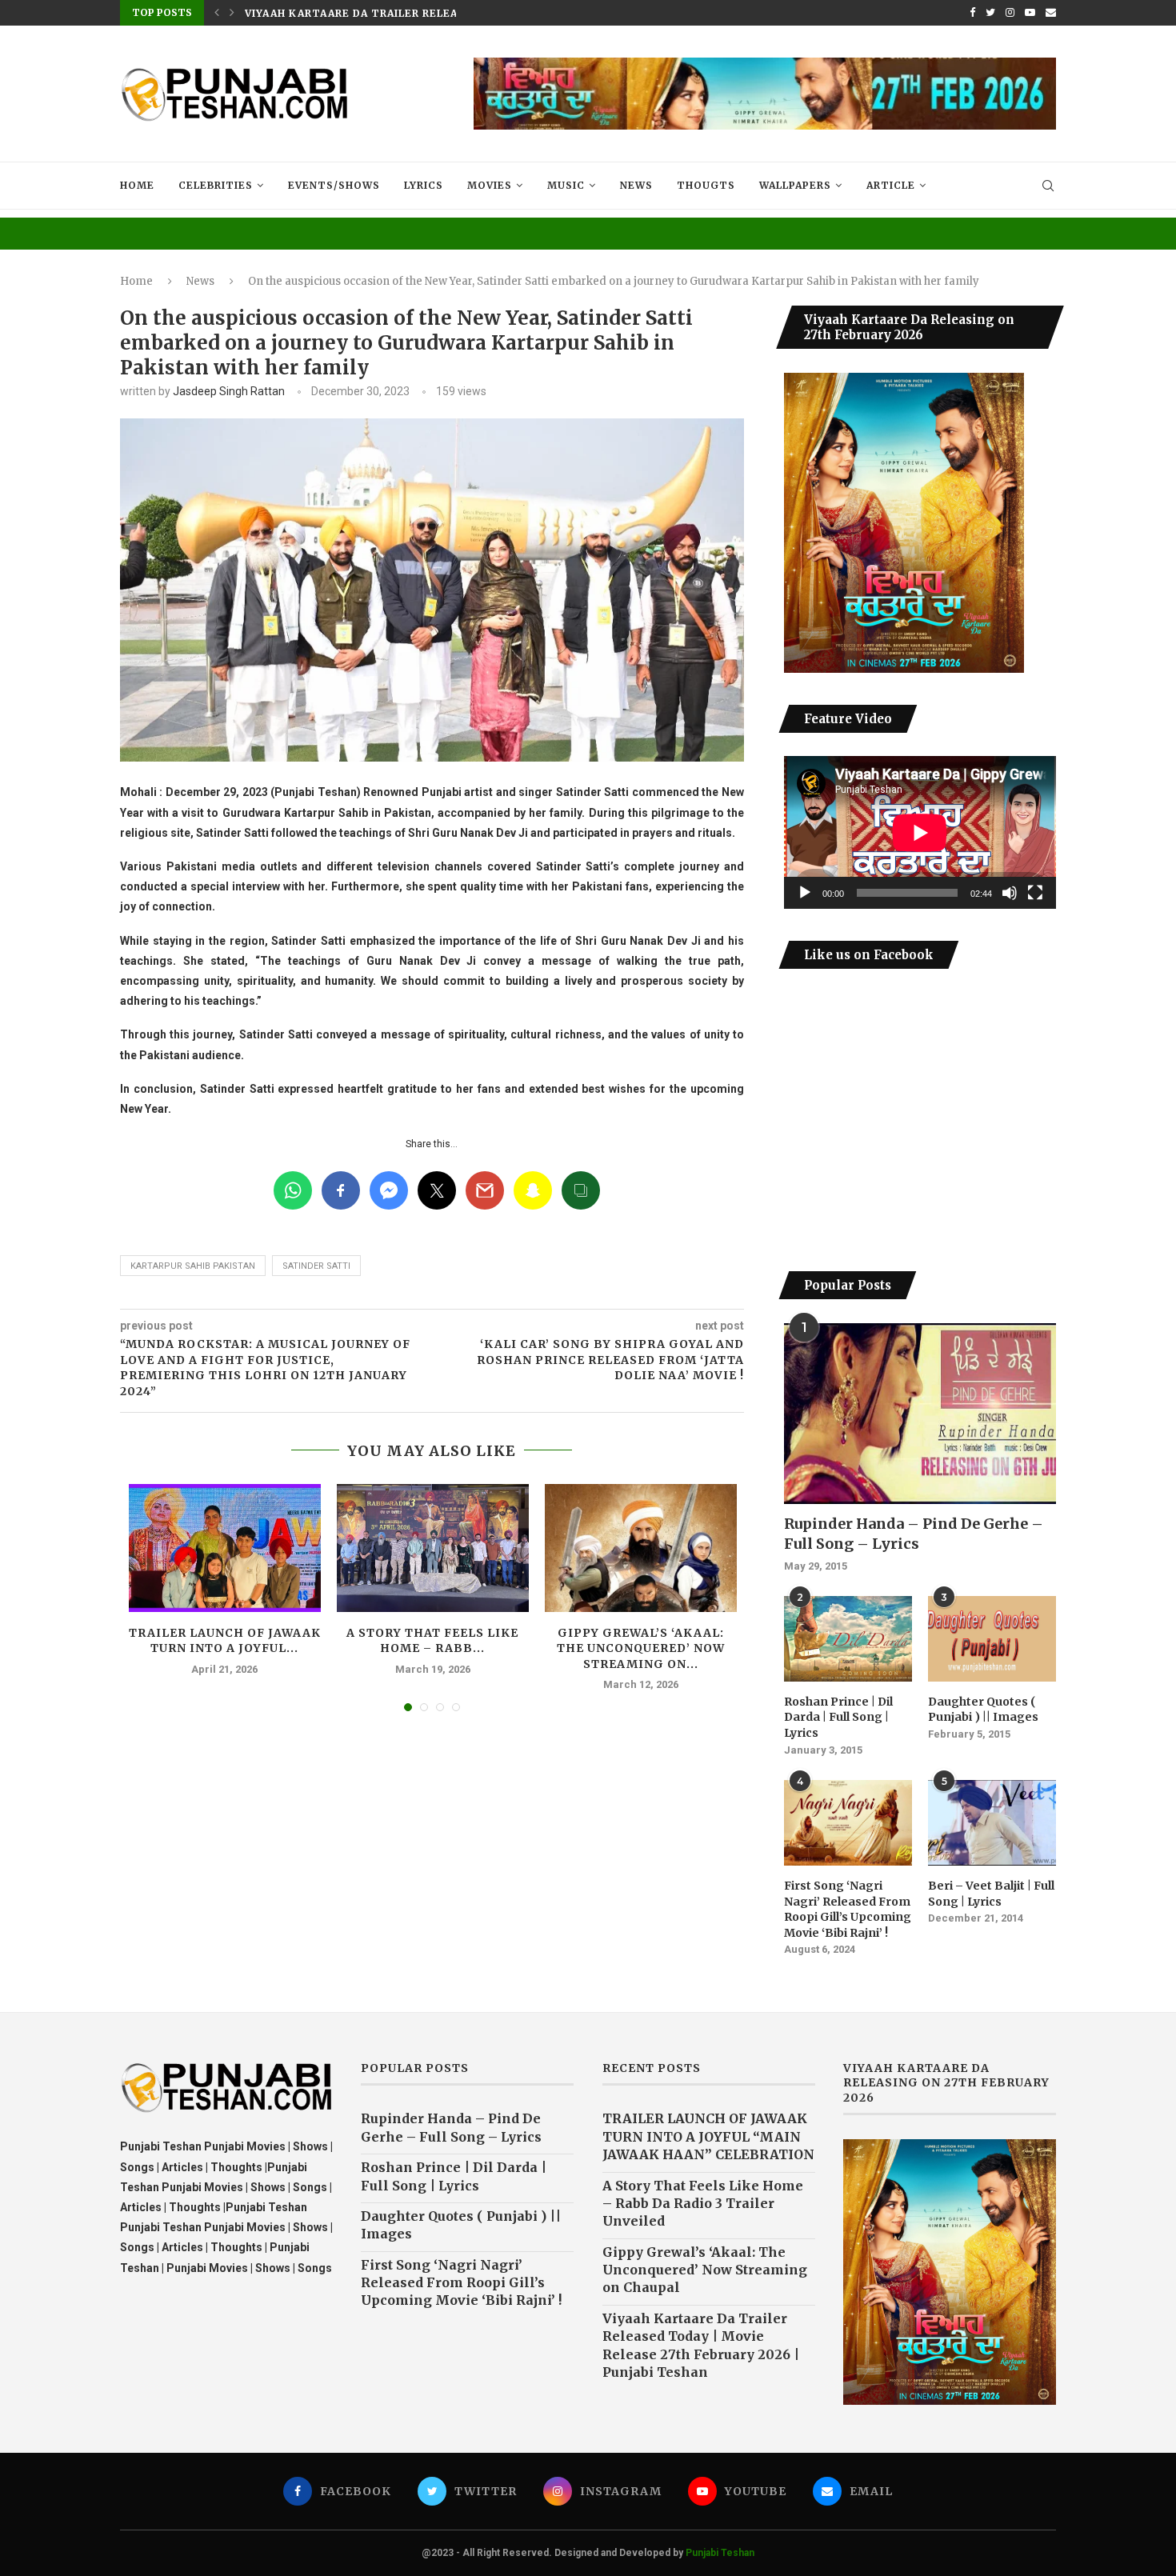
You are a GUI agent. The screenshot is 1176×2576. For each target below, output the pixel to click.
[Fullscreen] (1035, 893)
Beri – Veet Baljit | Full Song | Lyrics (991, 1894)
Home (137, 185)
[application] (920, 832)
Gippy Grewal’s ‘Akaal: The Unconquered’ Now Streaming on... (641, 1648)
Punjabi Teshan (720, 2553)
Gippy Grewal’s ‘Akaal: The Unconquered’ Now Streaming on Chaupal (705, 2270)
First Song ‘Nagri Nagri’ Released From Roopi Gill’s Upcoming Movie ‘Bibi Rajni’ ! (848, 1909)
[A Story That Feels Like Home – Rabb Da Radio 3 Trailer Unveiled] (433, 1548)
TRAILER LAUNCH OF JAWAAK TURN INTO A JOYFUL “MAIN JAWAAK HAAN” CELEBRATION (708, 2136)
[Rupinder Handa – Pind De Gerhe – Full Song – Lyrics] (920, 1414)
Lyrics (424, 185)
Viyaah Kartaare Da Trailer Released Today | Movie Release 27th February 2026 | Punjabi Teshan (701, 2345)
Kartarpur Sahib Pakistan (193, 1266)
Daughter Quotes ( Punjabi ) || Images (983, 1710)
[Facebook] (972, 13)
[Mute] (1010, 893)
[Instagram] (1010, 13)
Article (891, 185)
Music (566, 185)
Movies (490, 185)
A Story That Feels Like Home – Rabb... (432, 1641)
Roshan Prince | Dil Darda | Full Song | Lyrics (838, 1717)
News (636, 185)
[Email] (1051, 13)
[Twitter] (990, 13)
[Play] (805, 893)
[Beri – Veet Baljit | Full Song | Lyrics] (992, 1823)
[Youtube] (1030, 13)
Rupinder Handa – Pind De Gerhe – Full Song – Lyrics (914, 1534)
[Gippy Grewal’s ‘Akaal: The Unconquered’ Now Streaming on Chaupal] (641, 1548)
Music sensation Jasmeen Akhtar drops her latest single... (436, 13)
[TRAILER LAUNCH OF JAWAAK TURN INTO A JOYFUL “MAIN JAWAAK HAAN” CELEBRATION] (225, 1548)
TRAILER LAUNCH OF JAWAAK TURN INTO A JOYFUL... (225, 1641)
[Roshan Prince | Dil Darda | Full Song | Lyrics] (848, 1639)
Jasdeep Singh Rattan (229, 391)
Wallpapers (795, 185)
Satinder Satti (316, 1266)
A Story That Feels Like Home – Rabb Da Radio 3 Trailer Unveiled (703, 2204)
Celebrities (216, 185)
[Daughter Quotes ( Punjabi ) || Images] (992, 1639)
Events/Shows (334, 185)
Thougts (706, 185)
